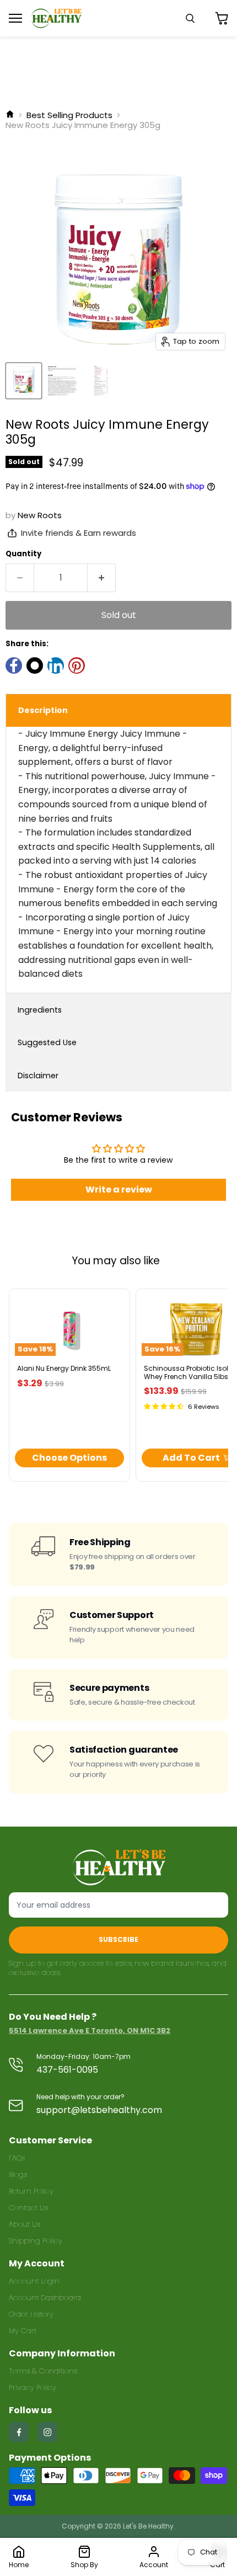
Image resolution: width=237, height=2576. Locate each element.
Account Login (34, 2281)
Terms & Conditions (43, 2371)
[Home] (10, 115)
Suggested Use (47, 1042)
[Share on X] (35, 666)
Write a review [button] (119, 1189)
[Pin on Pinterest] (77, 666)
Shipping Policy (36, 2241)
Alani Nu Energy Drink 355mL (64, 1368)
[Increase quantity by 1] (102, 578)
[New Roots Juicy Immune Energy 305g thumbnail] (24, 381)
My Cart (23, 2331)
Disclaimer (38, 1076)
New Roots (40, 515)
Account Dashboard (45, 2298)
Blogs (18, 2175)
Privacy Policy (33, 2388)
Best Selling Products (69, 115)
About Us (25, 2224)
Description (43, 710)
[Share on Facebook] (14, 666)
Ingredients (40, 1010)
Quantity (23, 554)
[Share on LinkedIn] (56, 666)
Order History (31, 2314)
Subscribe (118, 1939)
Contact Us (28, 2208)
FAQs (17, 2158)
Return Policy (31, 2191)
